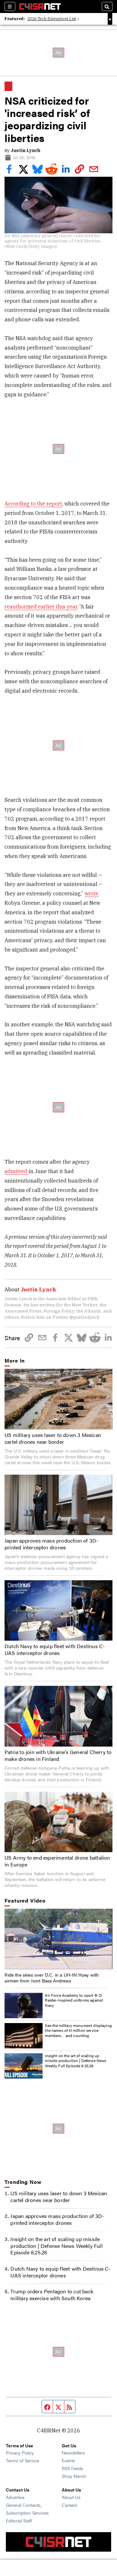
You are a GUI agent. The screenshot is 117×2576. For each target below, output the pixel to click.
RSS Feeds (72, 2468)
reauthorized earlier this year (41, 607)
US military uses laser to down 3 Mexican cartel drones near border (53, 1438)
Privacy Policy (20, 2453)
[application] (58, 1939)
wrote (91, 893)
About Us (71, 2497)
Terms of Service (22, 2460)
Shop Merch (74, 2476)
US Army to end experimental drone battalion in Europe (57, 1861)
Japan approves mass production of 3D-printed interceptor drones (51, 1544)
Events (68, 2460)
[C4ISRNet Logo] (40, 6)
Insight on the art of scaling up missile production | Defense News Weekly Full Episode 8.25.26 (76, 2061)
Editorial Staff (19, 2520)
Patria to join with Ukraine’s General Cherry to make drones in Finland (58, 1755)
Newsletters (73, 2453)
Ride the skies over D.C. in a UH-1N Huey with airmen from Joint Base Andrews (52, 1978)
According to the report (33, 504)
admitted (17, 1171)
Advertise (15, 2497)
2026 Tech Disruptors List (52, 19)
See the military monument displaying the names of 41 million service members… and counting (78, 2030)
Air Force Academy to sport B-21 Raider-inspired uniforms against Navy (74, 2000)
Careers (70, 2505)
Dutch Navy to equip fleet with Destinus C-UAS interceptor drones (55, 1649)
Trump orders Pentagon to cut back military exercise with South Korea (52, 2295)
